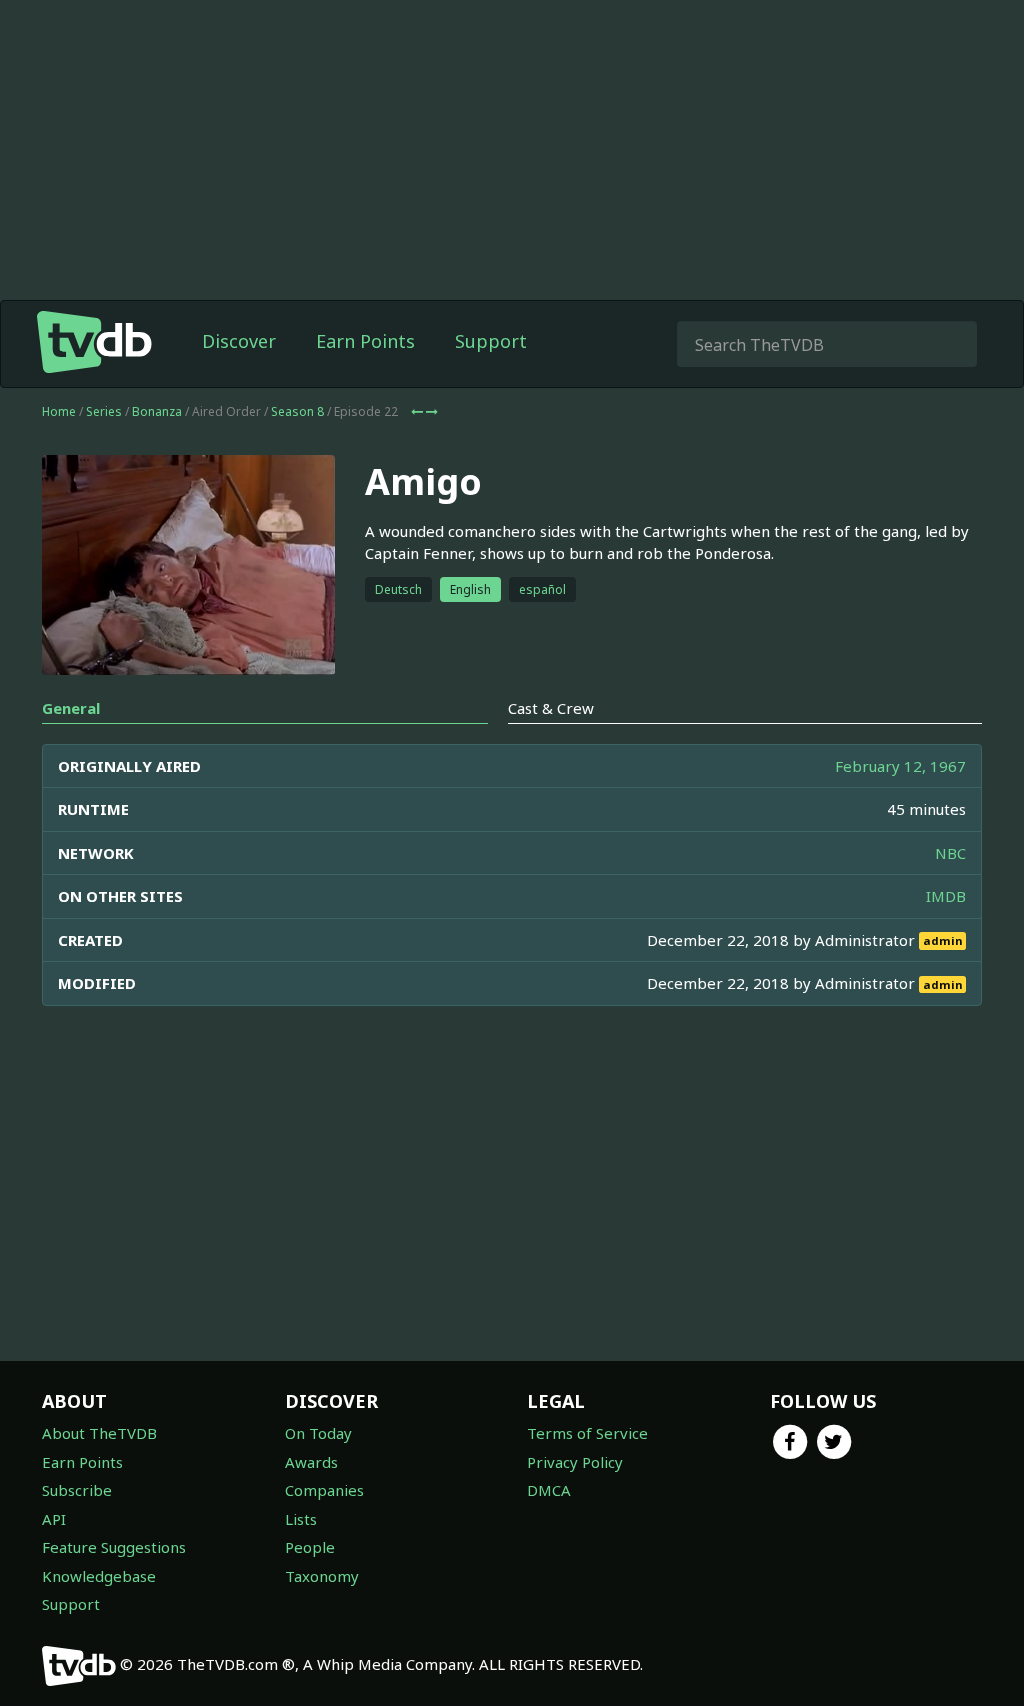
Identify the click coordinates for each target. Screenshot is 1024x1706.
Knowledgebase (99, 1576)
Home (59, 411)
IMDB (946, 896)
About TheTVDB (99, 1433)
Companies (324, 1490)
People (310, 1547)
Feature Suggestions (114, 1547)
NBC (950, 853)
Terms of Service (587, 1433)
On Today (318, 1433)
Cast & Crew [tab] (551, 708)
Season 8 (297, 411)
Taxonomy (322, 1576)
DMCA (549, 1490)
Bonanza (157, 411)
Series (104, 411)
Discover (239, 341)
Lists (301, 1519)
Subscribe (77, 1490)
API (54, 1519)
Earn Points (365, 341)
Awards (311, 1462)
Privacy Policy (575, 1462)
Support (491, 341)
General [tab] (71, 708)
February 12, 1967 (900, 766)
